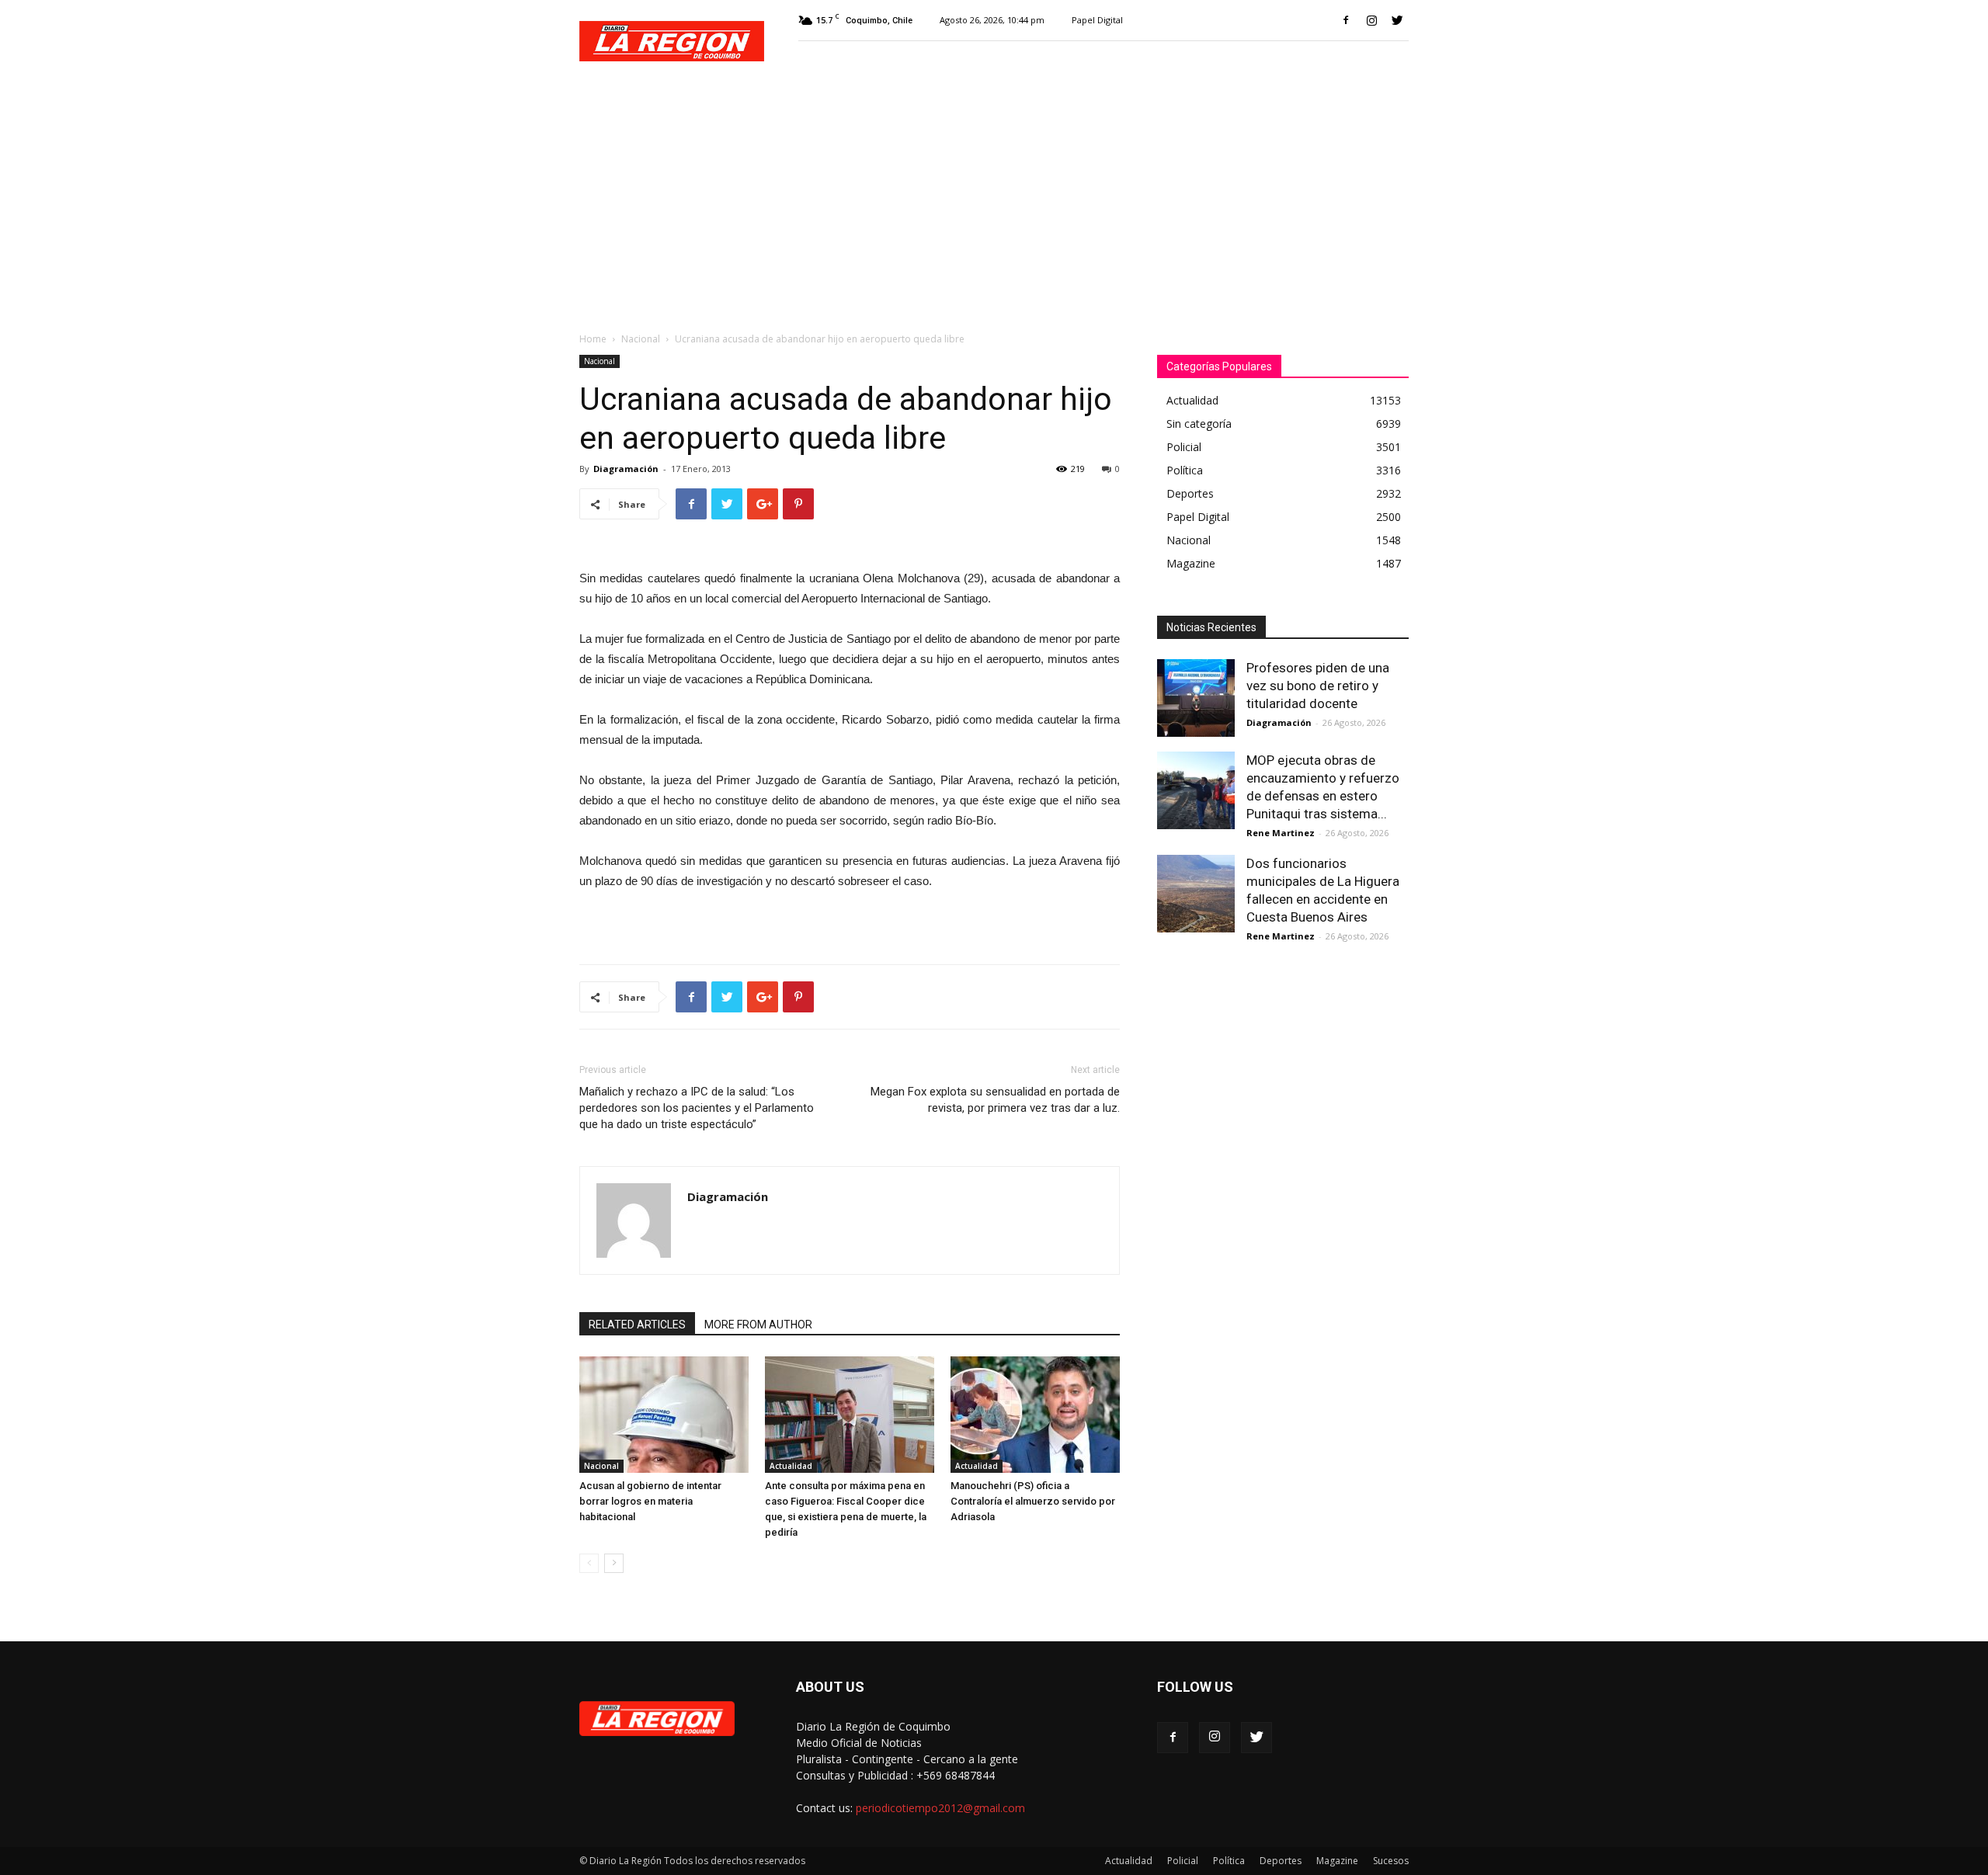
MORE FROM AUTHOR (758, 1325)
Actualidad (791, 1466)
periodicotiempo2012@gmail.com (940, 1808)
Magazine (1337, 1861)
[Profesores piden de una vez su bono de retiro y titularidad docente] (1196, 698)
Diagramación (626, 469)
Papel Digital (1097, 20)
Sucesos (1391, 1861)
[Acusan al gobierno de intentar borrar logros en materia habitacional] (664, 1415)
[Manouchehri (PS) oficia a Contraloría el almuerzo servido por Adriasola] (1035, 1415)
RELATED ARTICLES (637, 1325)
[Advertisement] (994, 199)
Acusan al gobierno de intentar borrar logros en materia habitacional (650, 1501)
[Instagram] (1371, 20)
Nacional (641, 339)
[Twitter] (1397, 20)
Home (593, 339)
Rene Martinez (1281, 833)
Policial (1183, 1861)
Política (1229, 1861)
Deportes (1281, 1861)
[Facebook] (1346, 20)
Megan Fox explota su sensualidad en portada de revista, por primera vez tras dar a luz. (995, 1100)
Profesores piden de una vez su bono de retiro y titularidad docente (1318, 686)
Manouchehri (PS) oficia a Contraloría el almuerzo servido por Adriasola (1033, 1501)
